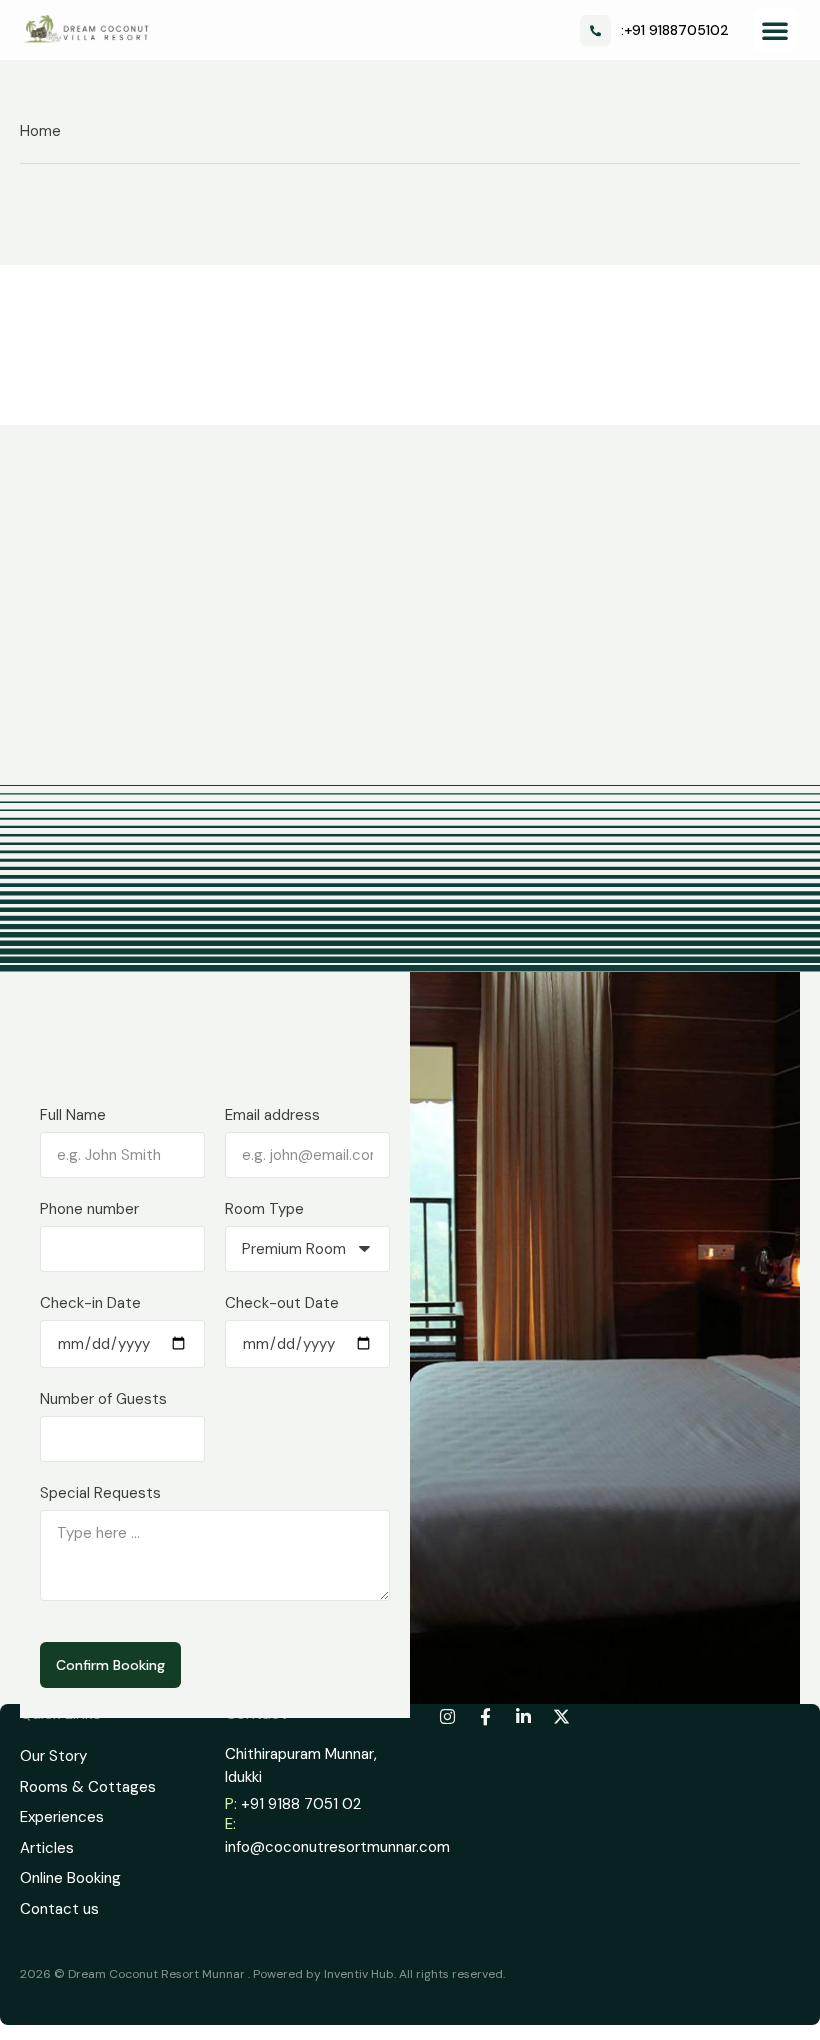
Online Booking (70, 1878)
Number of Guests (103, 1399)
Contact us (59, 1909)
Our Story (53, 1756)
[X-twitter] (561, 1716)
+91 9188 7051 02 (301, 1804)
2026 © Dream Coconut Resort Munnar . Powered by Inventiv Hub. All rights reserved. (262, 1974)
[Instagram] (447, 1716)
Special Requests (100, 1493)
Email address (272, 1115)
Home (40, 131)
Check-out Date (282, 1303)
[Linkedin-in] (523, 1716)
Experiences (62, 1817)
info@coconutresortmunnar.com (337, 1847)
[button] (775, 30)
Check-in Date (90, 1303)
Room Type (264, 1209)
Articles (47, 1848)
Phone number (89, 1209)
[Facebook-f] (485, 1716)
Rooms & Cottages (88, 1787)
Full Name (73, 1115)
